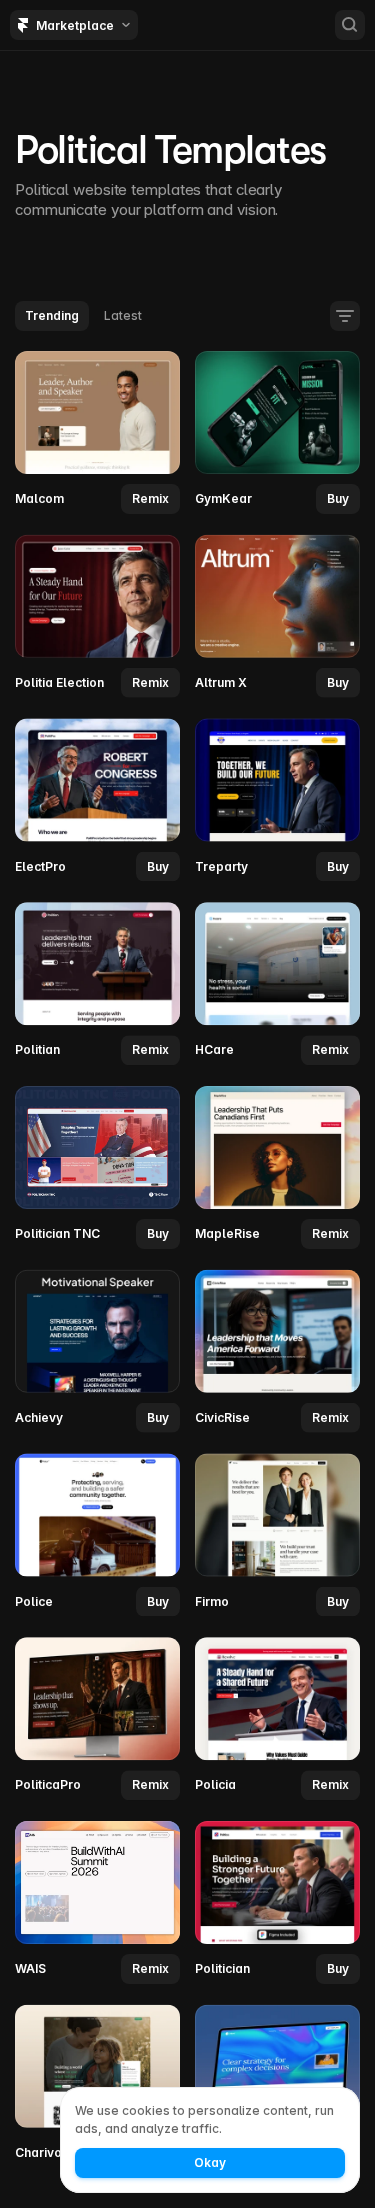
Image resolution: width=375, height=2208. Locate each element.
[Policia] (277, 1719)
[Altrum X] (277, 616)
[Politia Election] (97, 616)
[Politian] (97, 984)
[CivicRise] (277, 1351)
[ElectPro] (97, 800)
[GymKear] (277, 433)
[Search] (350, 25)
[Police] (97, 1535)
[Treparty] (277, 800)
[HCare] (277, 984)
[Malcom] (97, 433)
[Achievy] (97, 1351)
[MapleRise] (277, 1168)
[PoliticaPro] (97, 1719)
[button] (150, 499)
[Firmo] (277, 1535)
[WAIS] (97, 1903)
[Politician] (277, 1903)
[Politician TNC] (97, 1168)
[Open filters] (345, 316)
